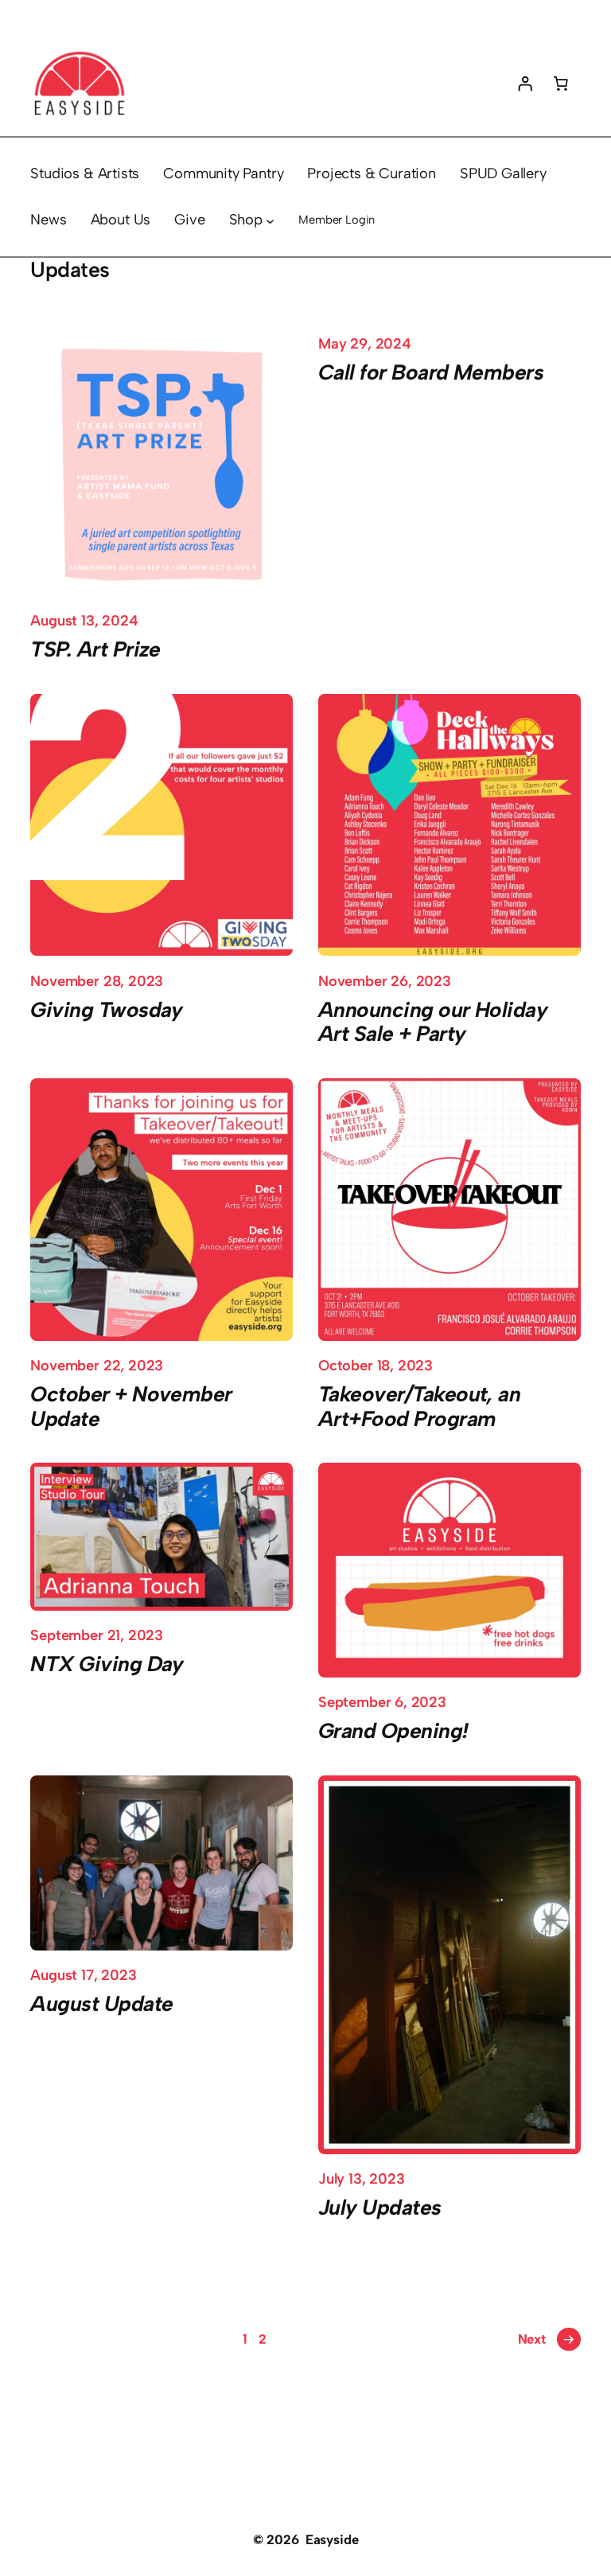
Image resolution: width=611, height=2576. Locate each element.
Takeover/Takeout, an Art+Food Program (419, 1407)
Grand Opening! (393, 1731)
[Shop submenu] (270, 220)
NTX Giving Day (107, 1664)
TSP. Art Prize (95, 650)
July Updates (380, 2208)
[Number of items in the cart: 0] (561, 84)
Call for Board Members (431, 373)
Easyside (332, 2539)
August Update (101, 2004)
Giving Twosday (107, 1010)
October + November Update (131, 1407)
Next (547, 2339)
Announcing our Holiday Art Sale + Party (433, 1022)
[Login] (524, 84)
